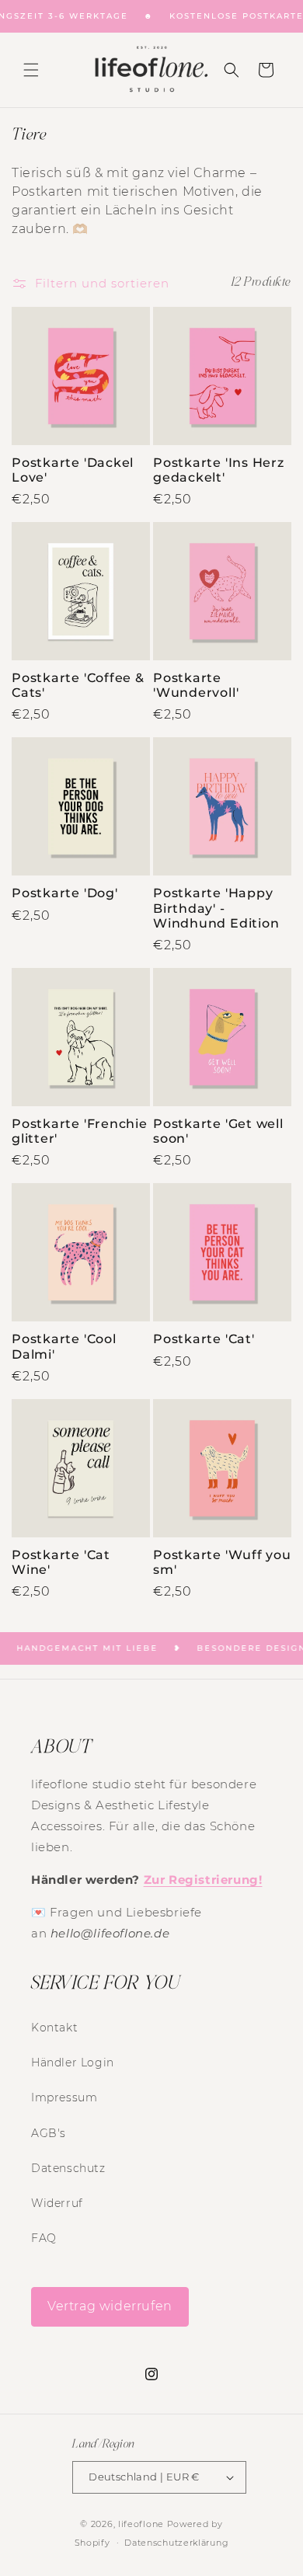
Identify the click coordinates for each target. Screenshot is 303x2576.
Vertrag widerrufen (110, 2306)
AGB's (49, 2133)
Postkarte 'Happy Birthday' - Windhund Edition (216, 908)
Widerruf (57, 2203)
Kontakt (54, 2028)
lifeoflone (141, 2524)
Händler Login (73, 2063)
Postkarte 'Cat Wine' (61, 1562)
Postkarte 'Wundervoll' (196, 685)
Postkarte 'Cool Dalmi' (64, 1346)
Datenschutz (68, 2168)
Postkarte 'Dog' (65, 893)
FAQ (44, 2238)
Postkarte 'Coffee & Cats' (78, 685)
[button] (31, 70)
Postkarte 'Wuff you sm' (222, 1562)
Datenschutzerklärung (176, 2543)
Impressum (64, 2097)
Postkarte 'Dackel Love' (73, 470)
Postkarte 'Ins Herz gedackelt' (219, 470)
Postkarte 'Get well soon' (218, 1131)
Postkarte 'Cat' (204, 1339)
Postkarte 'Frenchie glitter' (80, 1131)
